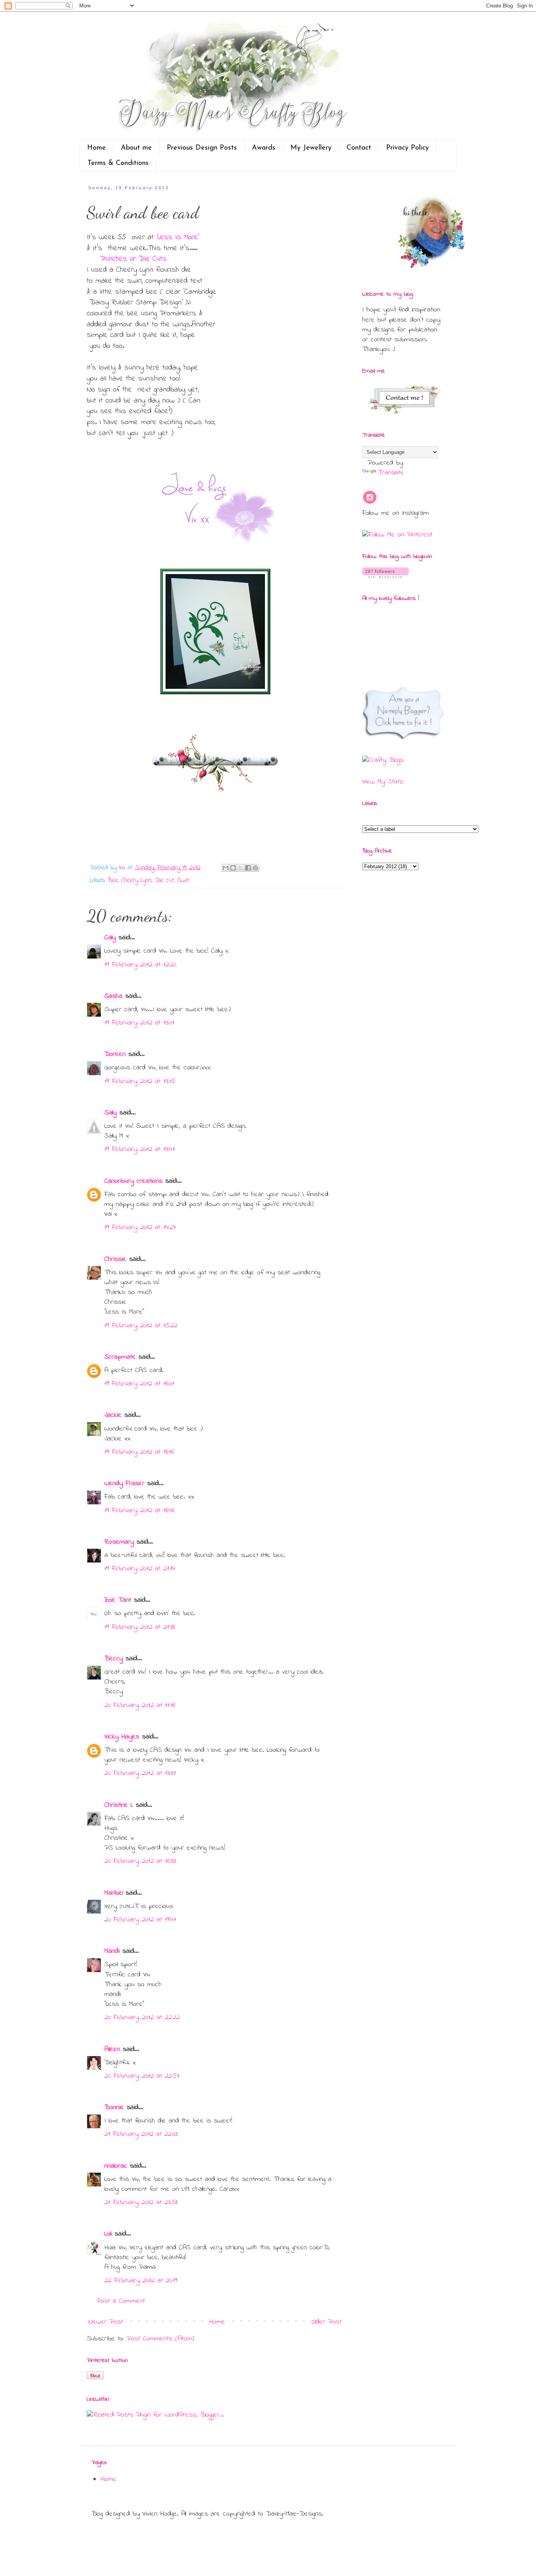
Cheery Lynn (136, 880)
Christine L (119, 1805)
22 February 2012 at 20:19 (141, 2281)
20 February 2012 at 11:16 (140, 1705)
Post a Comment (121, 2301)
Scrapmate (120, 1357)
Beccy (114, 1659)
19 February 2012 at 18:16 (139, 1452)
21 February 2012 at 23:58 (141, 2203)
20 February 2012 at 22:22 (142, 2018)
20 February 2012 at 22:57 (142, 2076)
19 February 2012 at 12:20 (140, 965)
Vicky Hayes (122, 1737)
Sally (110, 1113)
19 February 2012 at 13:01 (139, 1023)
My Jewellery (311, 148)
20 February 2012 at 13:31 (140, 1773)
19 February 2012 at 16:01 (139, 1384)
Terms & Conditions (118, 163)
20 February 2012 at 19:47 (140, 1920)
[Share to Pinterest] (255, 868)
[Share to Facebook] (248, 868)
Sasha (113, 996)
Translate (391, 473)
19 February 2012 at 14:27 (140, 1228)
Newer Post (106, 2322)
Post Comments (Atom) (160, 2339)
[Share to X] (241, 868)
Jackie (113, 1415)
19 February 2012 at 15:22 (141, 1326)
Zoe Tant (118, 1600)
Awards (264, 148)
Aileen (112, 2049)
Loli (109, 2234)
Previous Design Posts (202, 148)
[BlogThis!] (233, 868)
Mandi (112, 1951)
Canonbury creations (133, 1181)
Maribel (114, 1893)
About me (136, 148)
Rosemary (119, 1542)
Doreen (115, 1054)
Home (97, 148)
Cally (110, 938)
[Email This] (226, 868)
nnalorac (116, 2166)
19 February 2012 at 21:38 (140, 1627)
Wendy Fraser (124, 1484)
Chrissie (115, 1259)
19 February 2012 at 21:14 (140, 1569)
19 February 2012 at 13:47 (140, 1149)
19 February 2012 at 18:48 (139, 1511)
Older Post (326, 2322)
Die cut (164, 880)
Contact (359, 148)
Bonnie (114, 2108)
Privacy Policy (407, 148)
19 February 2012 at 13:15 (140, 1081)
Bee (113, 880)
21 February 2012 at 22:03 (141, 2134)
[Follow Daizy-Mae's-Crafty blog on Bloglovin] (386, 576)
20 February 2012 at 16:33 (140, 1861)
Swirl (183, 880)
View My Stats (383, 782)
